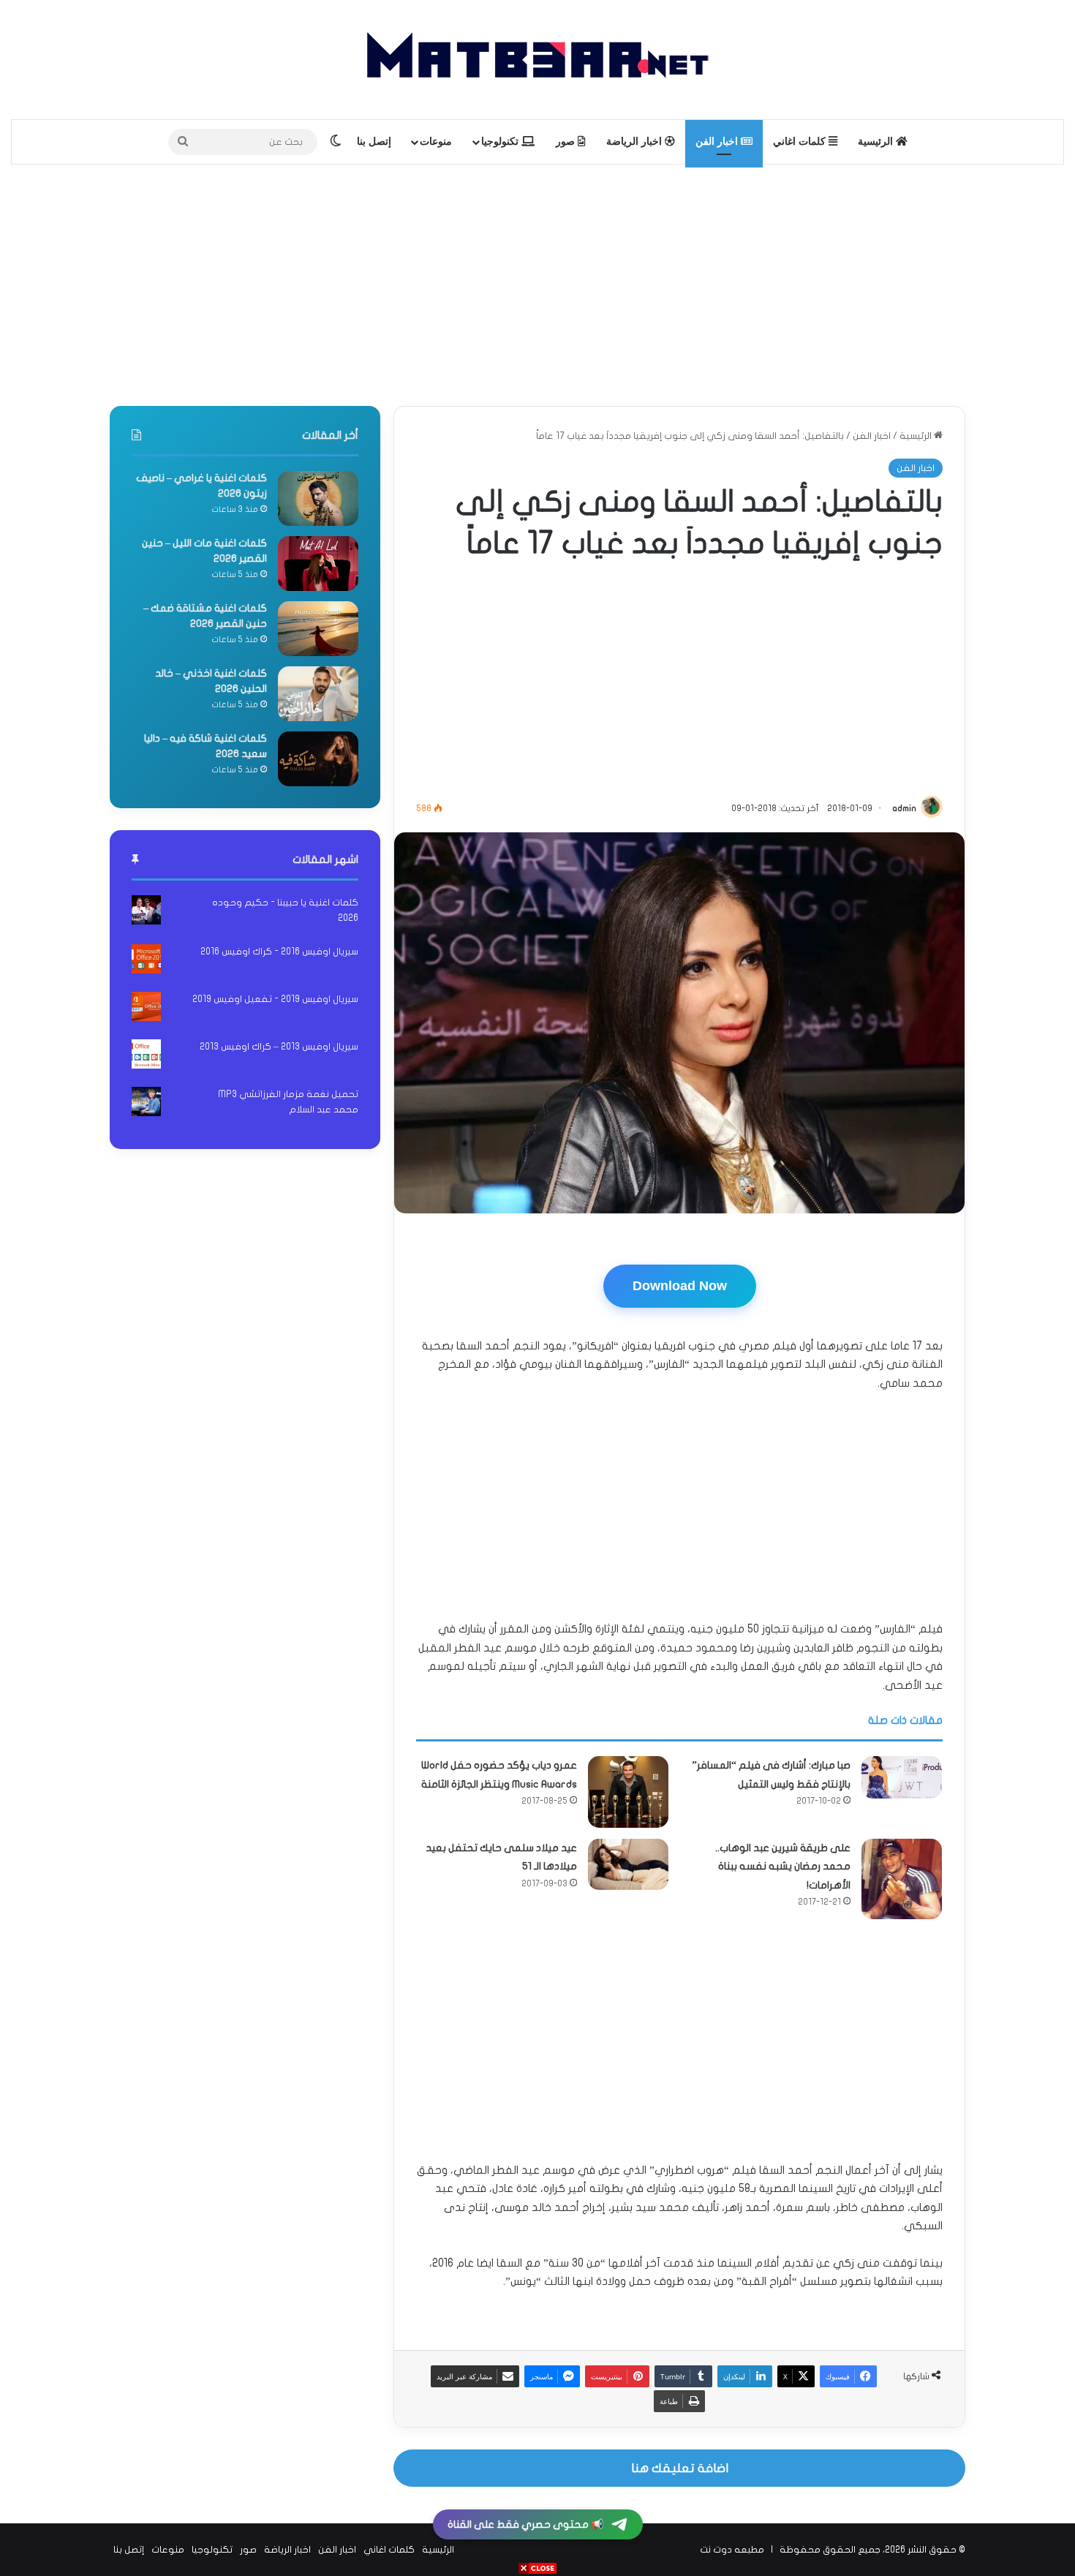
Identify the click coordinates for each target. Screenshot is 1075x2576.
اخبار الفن (718, 142)
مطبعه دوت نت (732, 2550)
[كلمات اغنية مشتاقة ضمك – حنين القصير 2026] (318, 629)
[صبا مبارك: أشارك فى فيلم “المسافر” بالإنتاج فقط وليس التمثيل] (902, 1777)
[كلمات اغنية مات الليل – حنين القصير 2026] (318, 564)
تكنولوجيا (501, 142)
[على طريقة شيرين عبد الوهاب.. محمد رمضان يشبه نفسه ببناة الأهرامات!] (902, 1879)
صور (567, 142)
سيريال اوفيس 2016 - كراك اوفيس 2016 (279, 952)
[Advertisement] (537, 282)
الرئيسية (877, 142)
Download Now (680, 1286)
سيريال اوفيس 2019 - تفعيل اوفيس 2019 (275, 999)
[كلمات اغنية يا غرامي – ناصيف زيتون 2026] (318, 498)
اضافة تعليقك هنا (680, 2468)
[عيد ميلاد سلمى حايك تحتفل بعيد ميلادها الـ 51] (628, 1864)
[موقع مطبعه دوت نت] (537, 60)
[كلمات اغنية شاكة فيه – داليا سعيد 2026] (318, 759)
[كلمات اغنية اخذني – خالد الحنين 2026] (318, 694)
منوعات (436, 142)
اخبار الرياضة (635, 142)
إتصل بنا (374, 142)
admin (904, 808)
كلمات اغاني (801, 142)
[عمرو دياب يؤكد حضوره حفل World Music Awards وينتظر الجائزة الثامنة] (628, 1792)
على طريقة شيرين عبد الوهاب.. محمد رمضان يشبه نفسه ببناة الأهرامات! (783, 1867)
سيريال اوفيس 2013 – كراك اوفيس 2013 (279, 1047)
